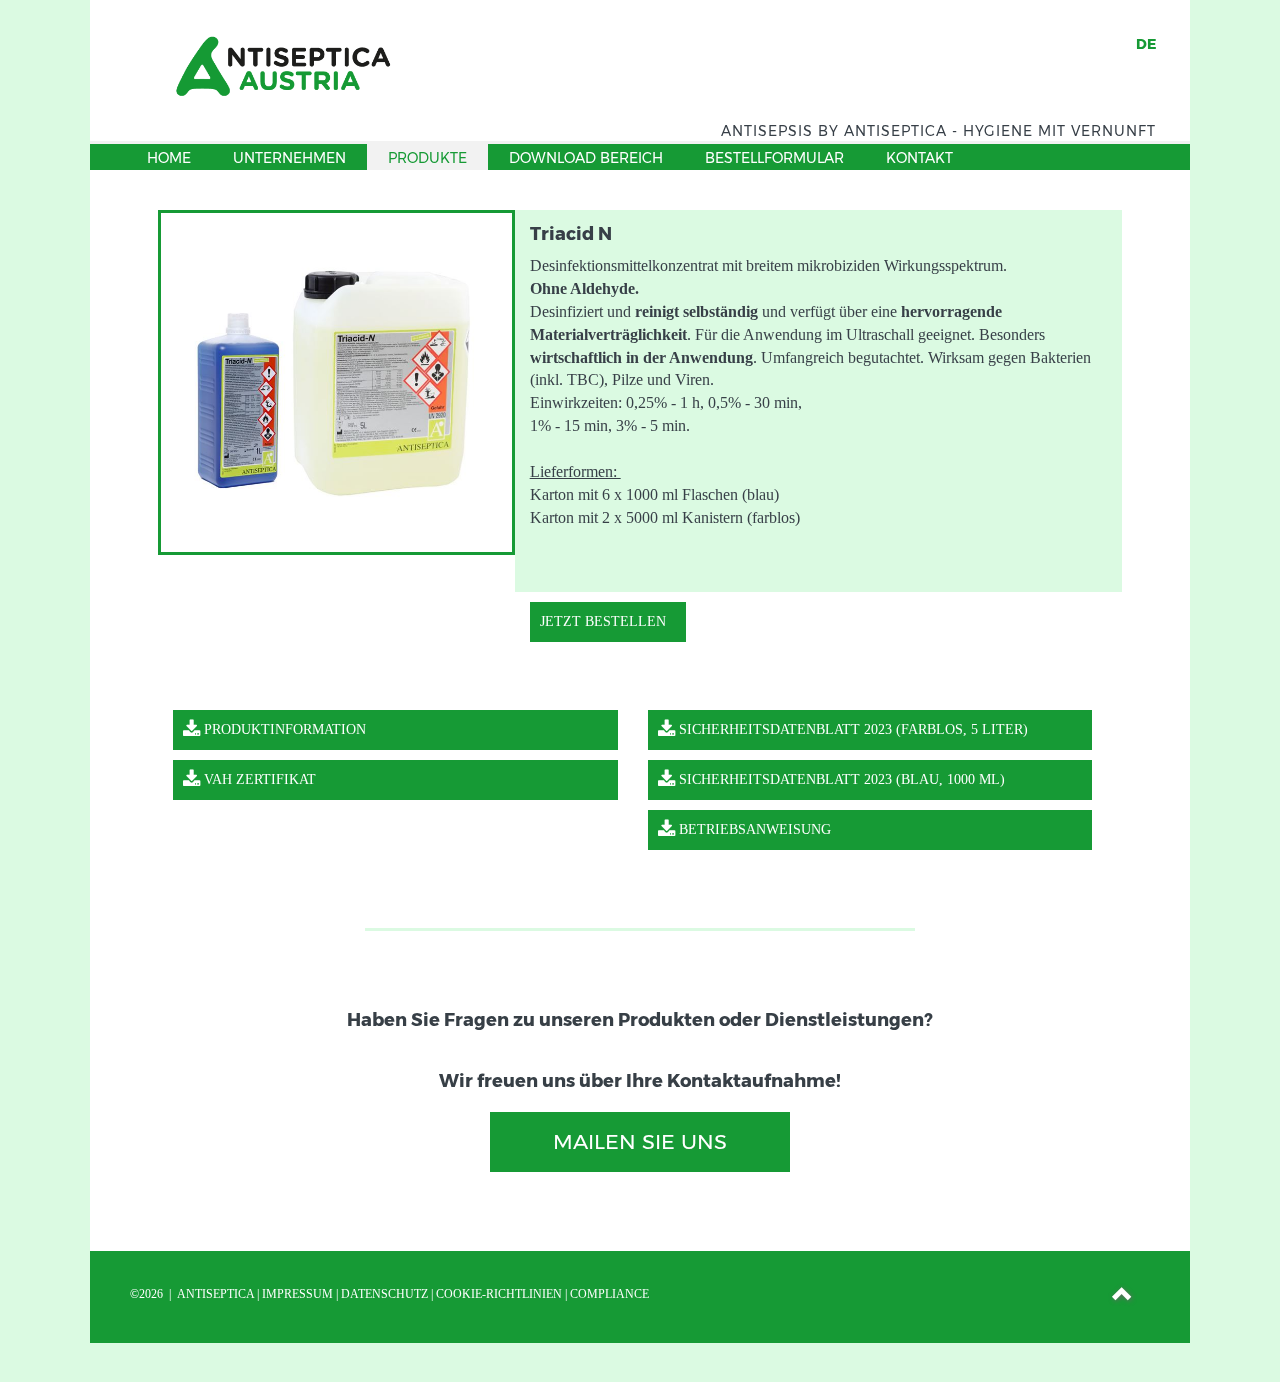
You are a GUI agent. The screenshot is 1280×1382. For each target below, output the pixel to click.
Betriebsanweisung (753, 829)
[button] (1123, 1297)
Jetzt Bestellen (603, 621)
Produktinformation (283, 729)
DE (1146, 44)
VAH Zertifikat (258, 779)
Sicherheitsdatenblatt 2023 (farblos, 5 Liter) (851, 729)
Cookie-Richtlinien (499, 1294)
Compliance (609, 1294)
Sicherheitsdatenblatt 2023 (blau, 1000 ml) (840, 779)
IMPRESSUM (297, 1294)
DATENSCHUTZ (384, 1294)
